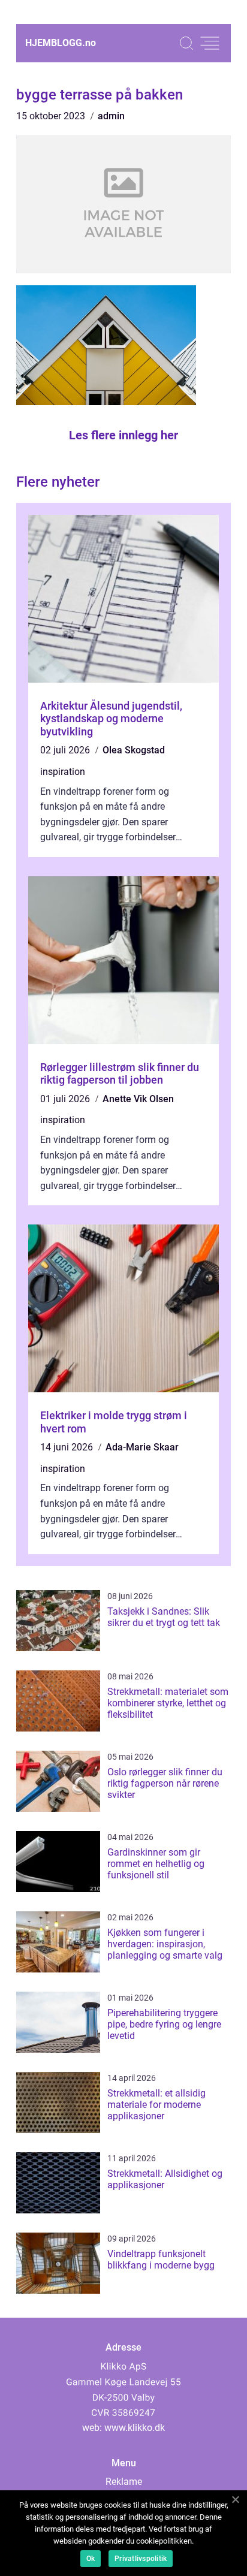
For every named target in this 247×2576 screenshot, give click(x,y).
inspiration (63, 772)
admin (111, 116)
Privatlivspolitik (141, 2559)
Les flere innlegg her (123, 435)
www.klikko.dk (135, 2428)
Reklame (124, 2482)
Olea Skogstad (134, 750)
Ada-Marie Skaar (142, 1447)
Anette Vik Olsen (138, 1099)
